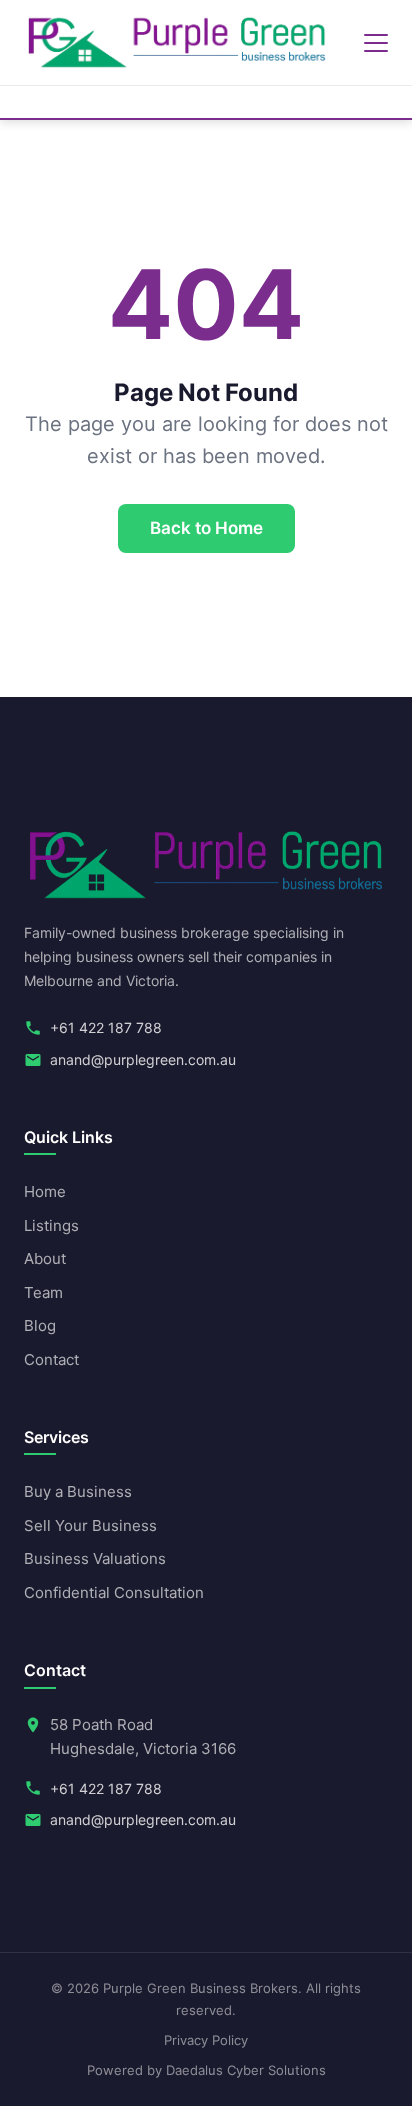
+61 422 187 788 (106, 1027)
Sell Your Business (90, 1525)
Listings (51, 1225)
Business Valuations (95, 1558)
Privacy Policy (206, 2040)
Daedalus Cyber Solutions (246, 2070)
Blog (40, 1325)
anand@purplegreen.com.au (143, 1059)
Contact (51, 1359)
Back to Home (206, 528)
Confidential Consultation (114, 1592)
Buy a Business (78, 1491)
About (45, 1258)
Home (45, 1191)
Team (43, 1292)
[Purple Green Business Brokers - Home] (177, 43)
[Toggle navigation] (376, 43)
